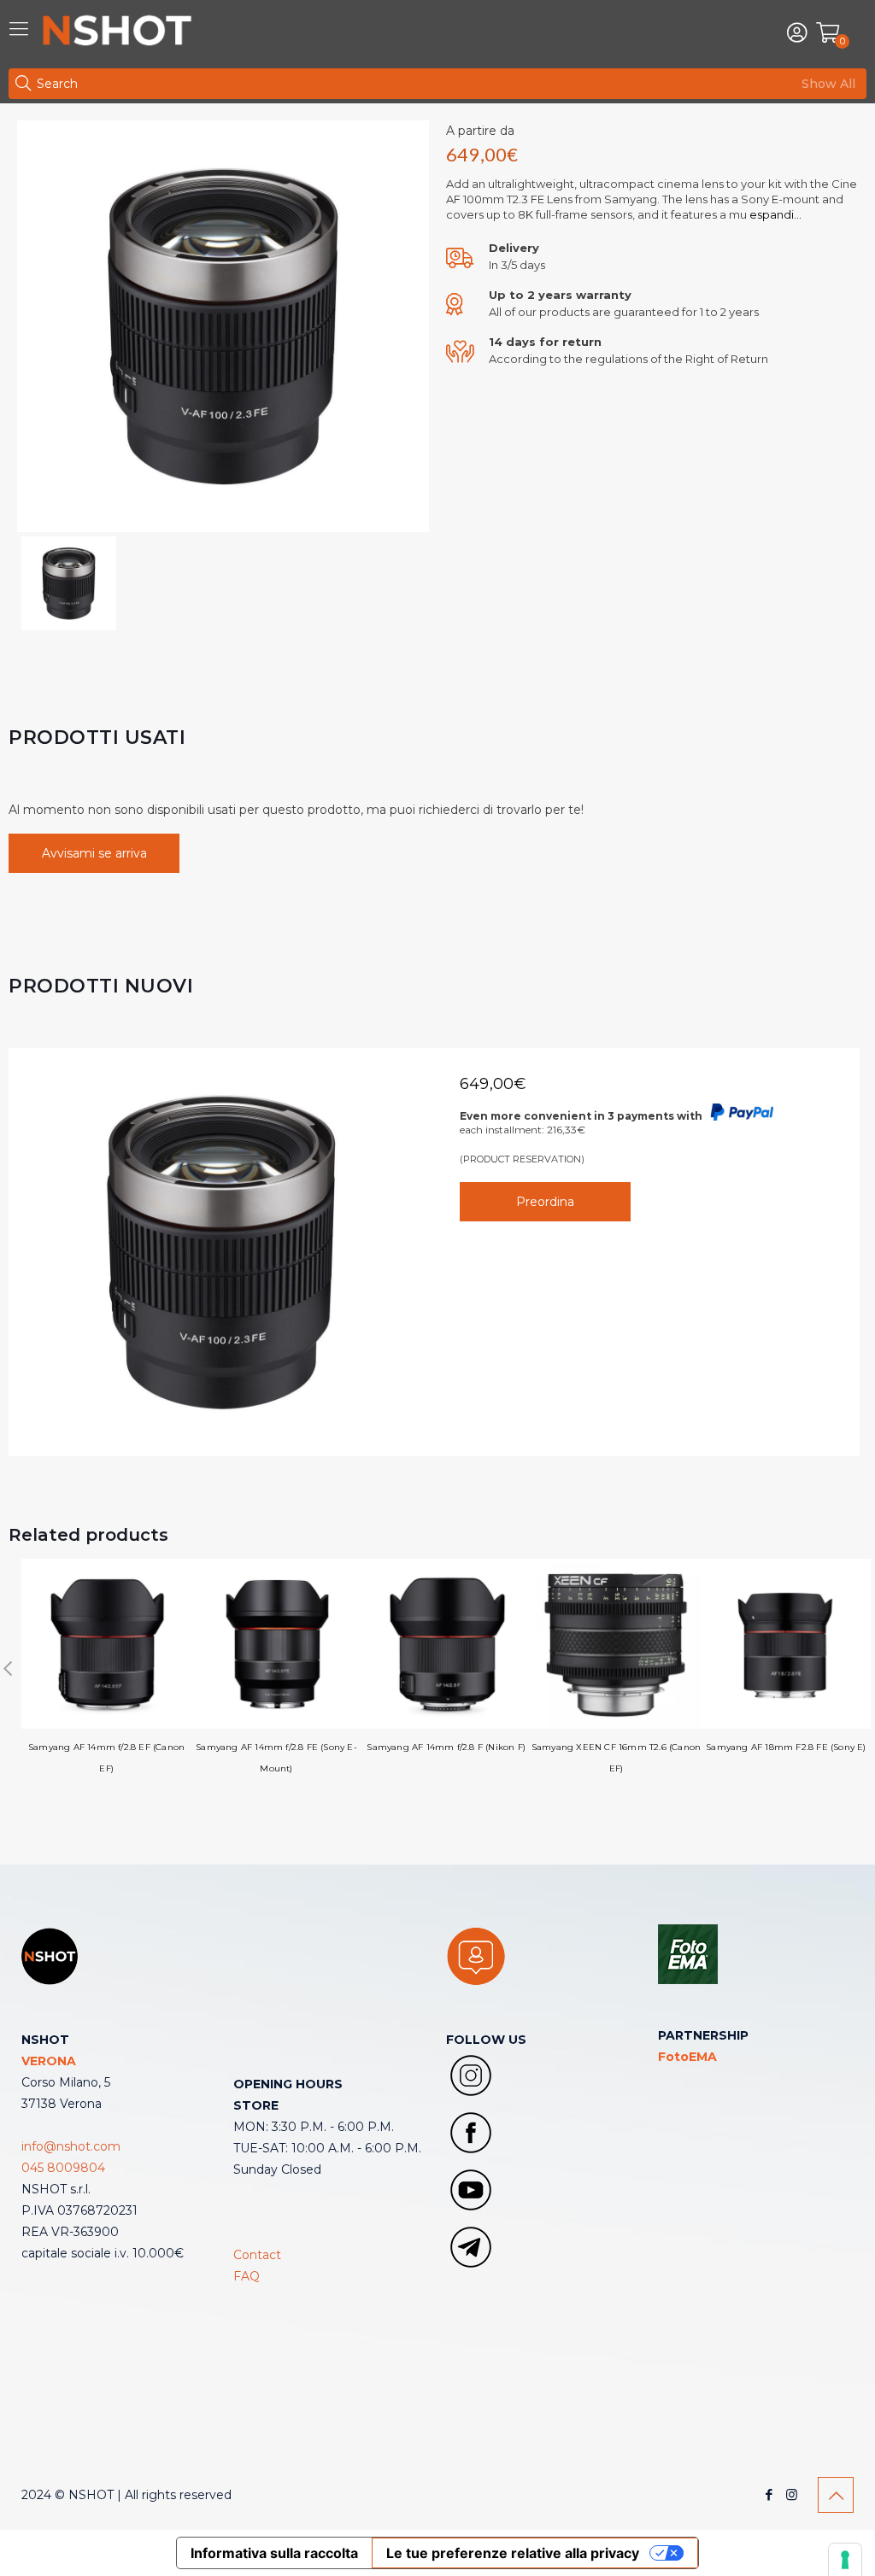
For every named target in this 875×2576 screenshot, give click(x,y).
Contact (257, 2255)
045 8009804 (63, 2168)
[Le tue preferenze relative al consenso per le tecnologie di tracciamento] (845, 2560)
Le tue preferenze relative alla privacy (513, 2553)
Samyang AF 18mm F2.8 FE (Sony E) (786, 1747)
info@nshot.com (71, 2146)
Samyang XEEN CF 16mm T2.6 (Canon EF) (616, 1758)
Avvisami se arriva (94, 853)
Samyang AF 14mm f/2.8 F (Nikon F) (446, 1747)
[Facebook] (769, 2494)
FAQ (247, 2276)
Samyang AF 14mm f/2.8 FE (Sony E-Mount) (276, 1758)
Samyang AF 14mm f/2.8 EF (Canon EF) (106, 1758)
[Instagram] (792, 2494)
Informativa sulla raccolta (274, 2553)
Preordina (545, 1202)
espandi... (774, 214)
